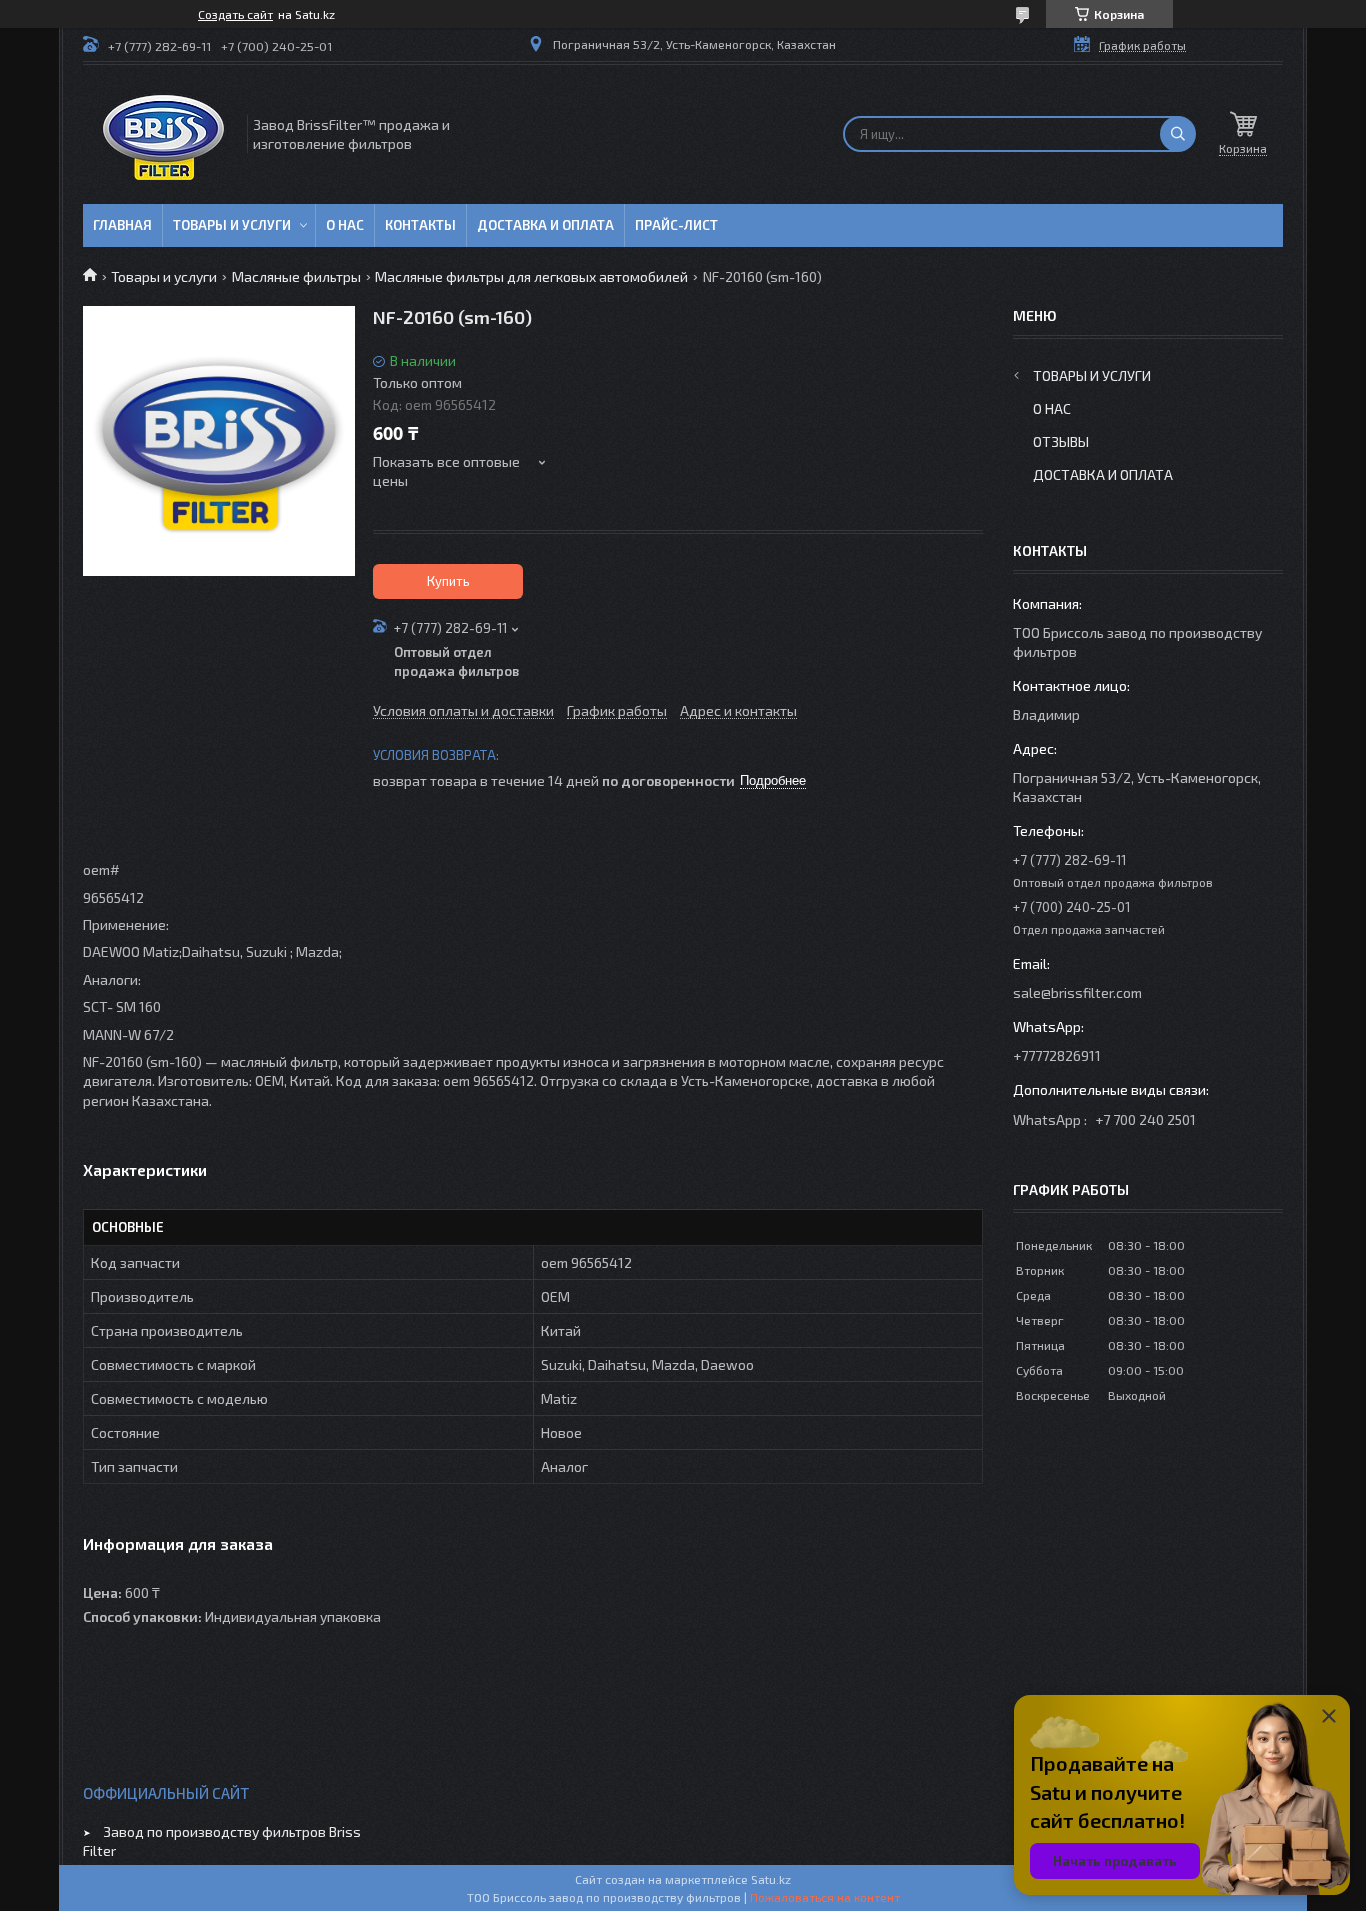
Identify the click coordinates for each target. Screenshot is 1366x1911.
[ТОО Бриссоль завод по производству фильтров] (163, 134)
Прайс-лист (676, 225)
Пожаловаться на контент (825, 1897)
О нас (345, 225)
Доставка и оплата (545, 225)
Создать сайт (235, 14)
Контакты (420, 225)
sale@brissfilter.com (1077, 992)
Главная (122, 225)
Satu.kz (771, 1879)
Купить (448, 581)
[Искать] (1178, 134)
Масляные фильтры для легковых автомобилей (531, 276)
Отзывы (1061, 441)
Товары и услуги (232, 225)
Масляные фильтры (296, 276)
